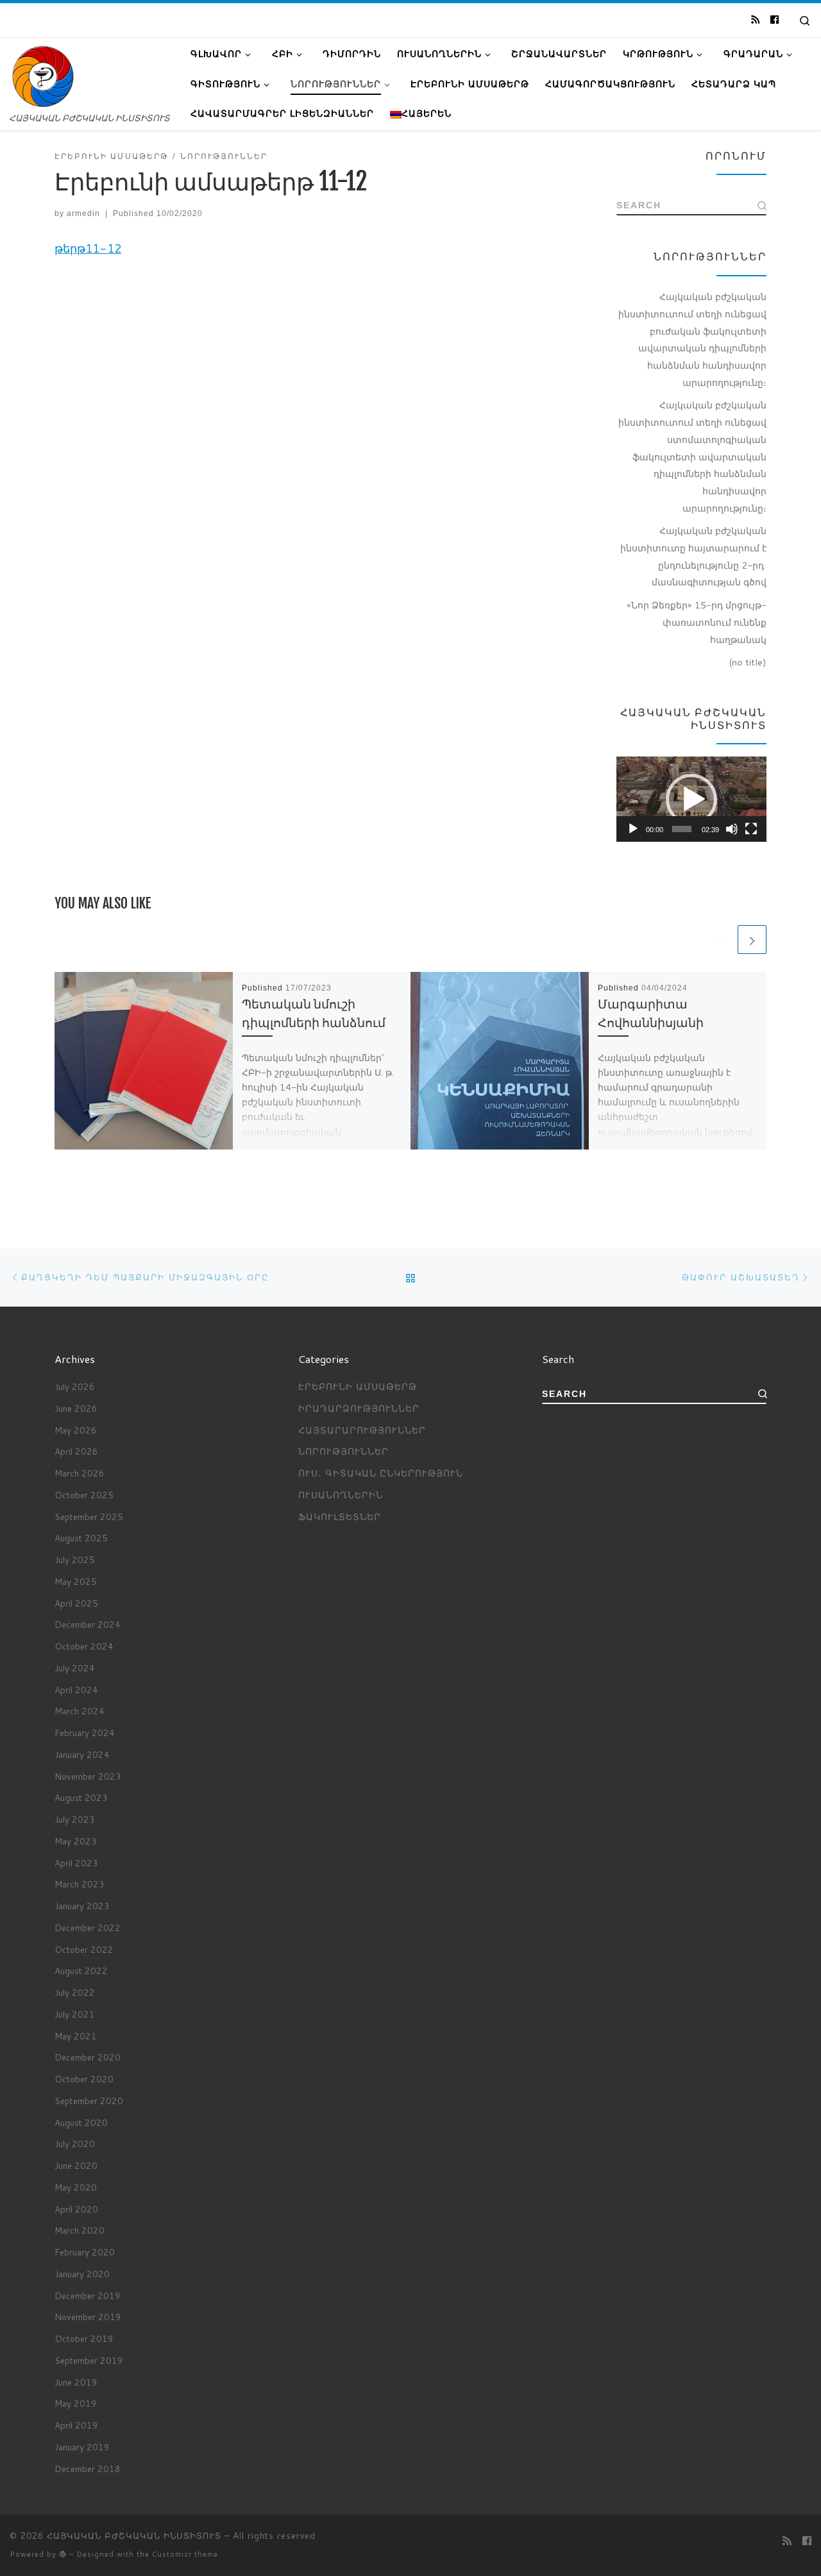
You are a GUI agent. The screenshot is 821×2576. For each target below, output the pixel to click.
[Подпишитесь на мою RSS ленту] (755, 20)
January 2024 (82, 1754)
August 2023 (81, 1797)
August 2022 (81, 1970)
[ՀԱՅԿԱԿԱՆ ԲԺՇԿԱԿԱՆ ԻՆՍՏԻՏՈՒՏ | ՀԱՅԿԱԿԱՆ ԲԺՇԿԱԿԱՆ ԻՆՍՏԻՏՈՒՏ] (43, 76)
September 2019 (89, 2360)
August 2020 (81, 2122)
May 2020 (76, 2187)
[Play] (633, 829)
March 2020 (80, 2230)
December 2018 (88, 2469)
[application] (691, 799)
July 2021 (75, 2014)
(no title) (748, 662)
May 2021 (76, 2036)
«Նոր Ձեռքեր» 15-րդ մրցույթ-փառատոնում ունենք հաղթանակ (697, 622)
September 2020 (89, 2101)
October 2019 (84, 2338)
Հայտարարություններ (362, 1430)
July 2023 (75, 1819)
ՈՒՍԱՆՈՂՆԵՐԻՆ (341, 1495)
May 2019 (76, 2403)
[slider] (682, 829)
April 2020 (76, 2209)
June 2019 (76, 2382)
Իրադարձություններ (359, 1408)
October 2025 (84, 1495)
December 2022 (88, 1928)
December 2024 (88, 1624)
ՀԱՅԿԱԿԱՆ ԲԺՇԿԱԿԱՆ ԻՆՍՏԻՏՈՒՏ (134, 2536)
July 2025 (75, 1560)
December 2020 (88, 2057)
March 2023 (80, 1884)
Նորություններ (343, 1451)
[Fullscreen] (751, 829)
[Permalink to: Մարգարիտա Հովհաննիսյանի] (500, 1061)
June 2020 (76, 2165)
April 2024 (76, 1690)
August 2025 (81, 1538)
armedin (83, 213)
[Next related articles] (752, 940)
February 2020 (85, 2252)
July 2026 (75, 1386)
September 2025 (89, 1517)
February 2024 (85, 1733)
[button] (691, 799)
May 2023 (76, 1841)
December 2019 (88, 2296)
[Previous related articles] (721, 940)
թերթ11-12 (88, 248)
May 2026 (76, 1430)
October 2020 (84, 2079)
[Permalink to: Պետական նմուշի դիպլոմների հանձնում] (144, 1061)
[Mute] (732, 829)
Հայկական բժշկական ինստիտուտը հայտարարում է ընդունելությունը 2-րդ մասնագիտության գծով (693, 556)
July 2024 (75, 1668)
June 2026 (76, 1408)
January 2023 (82, 1906)
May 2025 (76, 1581)
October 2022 (84, 1949)
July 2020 (75, 2144)
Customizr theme (185, 2554)
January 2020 (82, 2274)
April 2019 (76, 2425)
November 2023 (88, 1776)
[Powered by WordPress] (63, 2554)
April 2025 (76, 1603)
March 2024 (80, 1711)
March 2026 (80, 1473)
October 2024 (84, 1646)
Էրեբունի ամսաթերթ (358, 1386)
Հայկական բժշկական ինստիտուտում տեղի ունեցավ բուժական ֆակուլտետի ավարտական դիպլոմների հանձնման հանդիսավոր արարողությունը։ (692, 339)
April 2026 (76, 1451)
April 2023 (76, 1863)
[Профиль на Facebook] (774, 20)
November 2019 (88, 2317)
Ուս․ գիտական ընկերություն (381, 1473)
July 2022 (75, 1992)
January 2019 (82, 2447)
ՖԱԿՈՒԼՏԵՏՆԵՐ (340, 1517)
